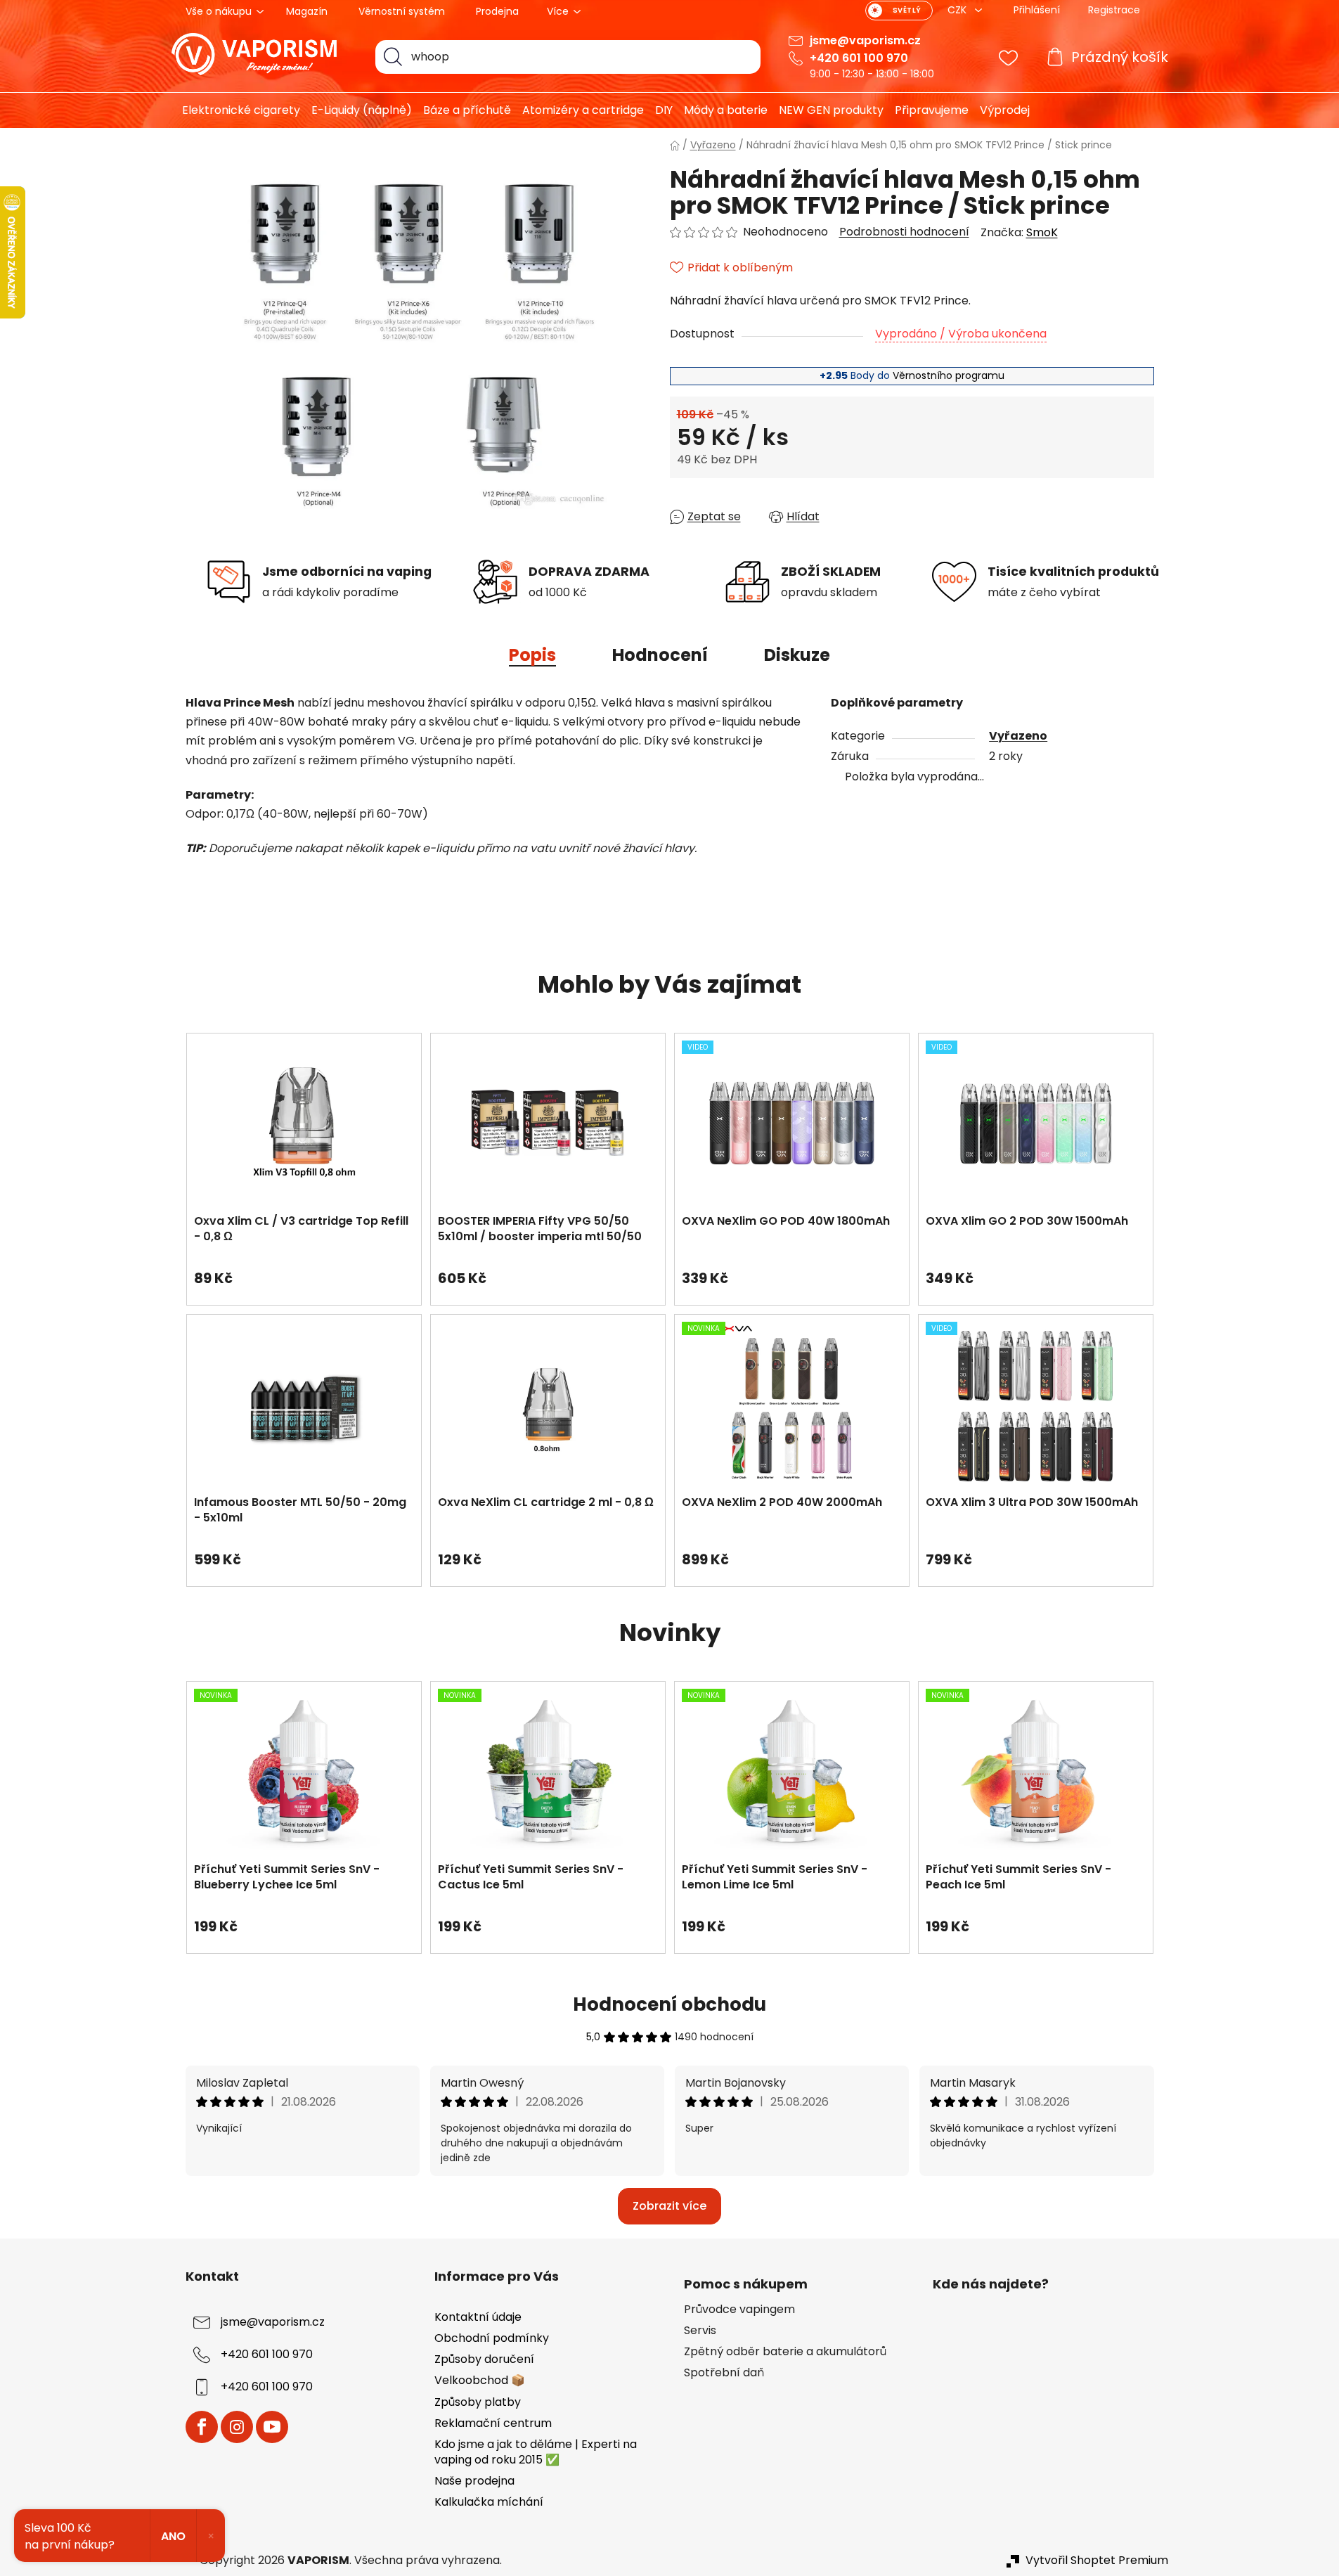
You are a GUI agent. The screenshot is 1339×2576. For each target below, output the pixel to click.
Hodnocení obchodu (669, 2004)
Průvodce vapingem (739, 2310)
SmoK (1042, 232)
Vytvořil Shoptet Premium (1097, 2561)
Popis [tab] (532, 655)
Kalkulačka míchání (489, 2502)
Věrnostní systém (402, 11)
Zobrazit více (669, 2206)
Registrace (1114, 10)
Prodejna (497, 11)
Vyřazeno (1018, 736)
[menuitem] (236, 110)
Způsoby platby (478, 2402)
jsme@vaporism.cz (865, 40)
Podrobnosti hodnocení (904, 232)
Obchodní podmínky (492, 2338)
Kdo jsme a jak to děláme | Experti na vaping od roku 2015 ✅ (536, 2452)
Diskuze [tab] (797, 655)
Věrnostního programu (949, 375)
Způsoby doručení (484, 2359)
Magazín (307, 11)
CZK (958, 10)
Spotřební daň (724, 2373)
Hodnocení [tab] (660, 655)
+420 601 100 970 (859, 58)
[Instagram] (237, 2427)
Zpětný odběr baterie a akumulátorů (785, 2352)
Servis (700, 2331)
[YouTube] (272, 2427)
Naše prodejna (474, 2481)
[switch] (899, 11)
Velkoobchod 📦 (480, 2380)
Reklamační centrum (493, 2423)
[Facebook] (202, 2427)
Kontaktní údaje (478, 2317)
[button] (304, 1271)
